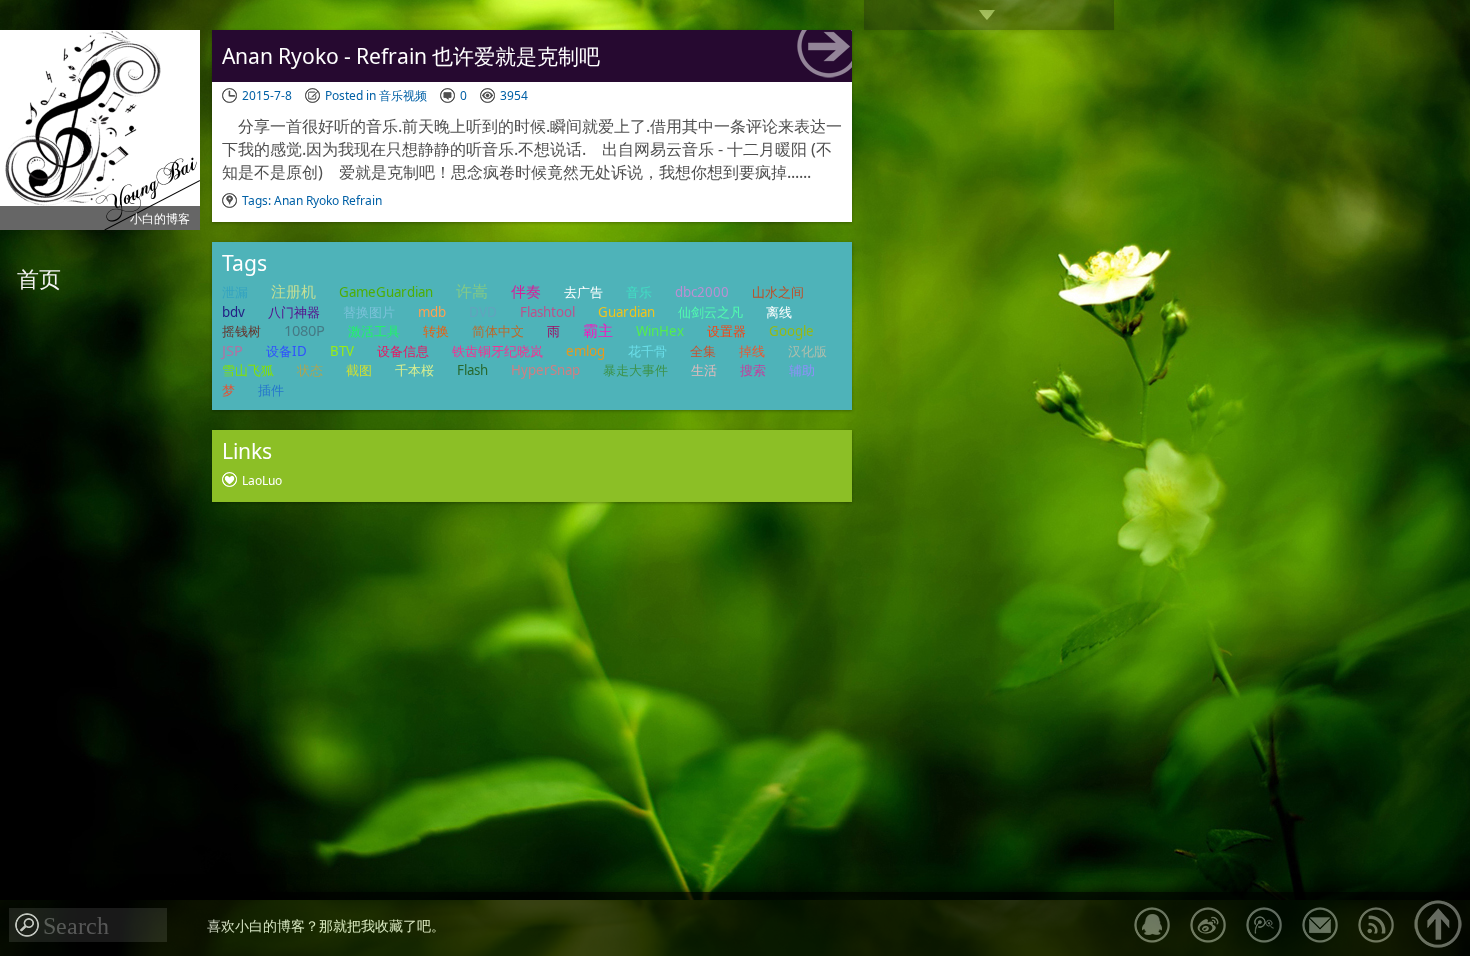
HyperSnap (545, 370)
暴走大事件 (635, 370)
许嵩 (472, 291)
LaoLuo (262, 480)
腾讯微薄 (1264, 925)
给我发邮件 (1320, 925)
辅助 (802, 370)
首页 (39, 278)
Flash (472, 370)
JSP (232, 350)
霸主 (598, 330)
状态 (310, 370)
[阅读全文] (824, 54)
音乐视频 (403, 95)
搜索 (753, 370)
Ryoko (322, 200)
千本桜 (414, 370)
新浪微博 (1208, 925)
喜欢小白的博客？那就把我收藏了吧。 (326, 925)
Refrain (362, 200)
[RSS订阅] (1376, 925)
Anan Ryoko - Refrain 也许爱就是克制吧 (411, 55)
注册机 (293, 291)
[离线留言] (1152, 925)
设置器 (726, 331)
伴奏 (526, 291)
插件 (271, 390)
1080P (304, 330)
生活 (704, 370)
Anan (288, 200)
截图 (359, 370)
